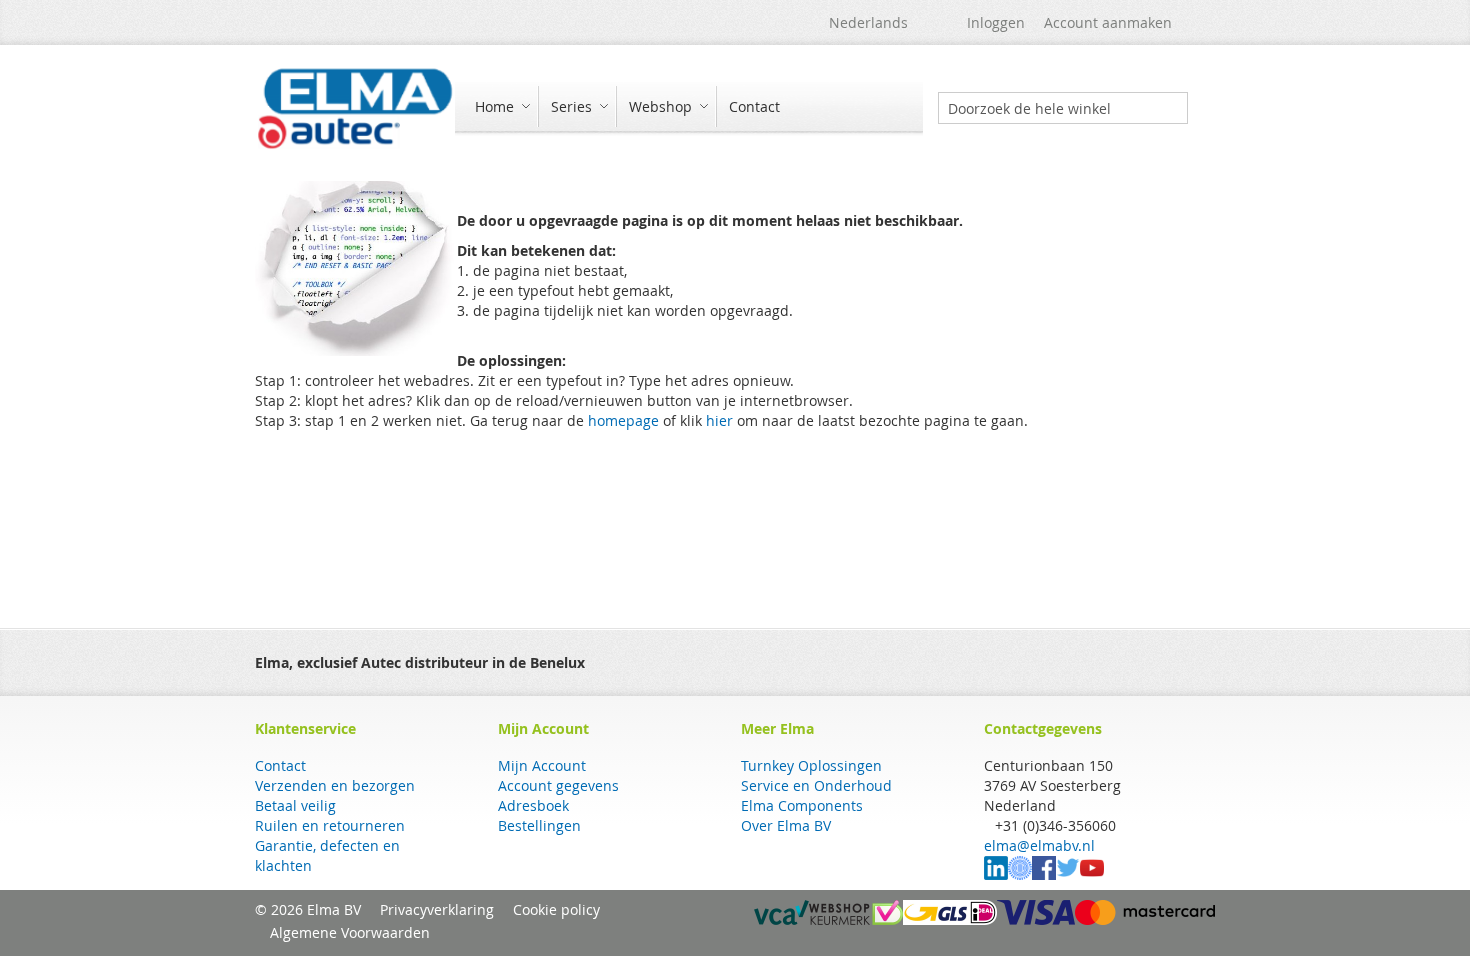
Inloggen (996, 22)
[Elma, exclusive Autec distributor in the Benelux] (355, 108)
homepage (623, 420)
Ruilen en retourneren (330, 825)
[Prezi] (1020, 874)
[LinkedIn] (996, 874)
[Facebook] (1044, 874)
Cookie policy (556, 909)
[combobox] (1063, 108)
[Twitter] (1068, 874)
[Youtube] (1092, 874)
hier (719, 420)
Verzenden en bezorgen (335, 785)
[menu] (689, 108)
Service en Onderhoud (816, 785)
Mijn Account (542, 765)
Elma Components (802, 805)
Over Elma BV (786, 825)
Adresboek (533, 805)
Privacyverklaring (437, 909)
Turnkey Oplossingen (811, 765)
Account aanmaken (1108, 22)
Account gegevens (558, 785)
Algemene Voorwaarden (350, 932)
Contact (280, 765)
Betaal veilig (295, 805)
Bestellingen (539, 825)
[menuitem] (500, 106)
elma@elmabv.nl (1039, 845)
